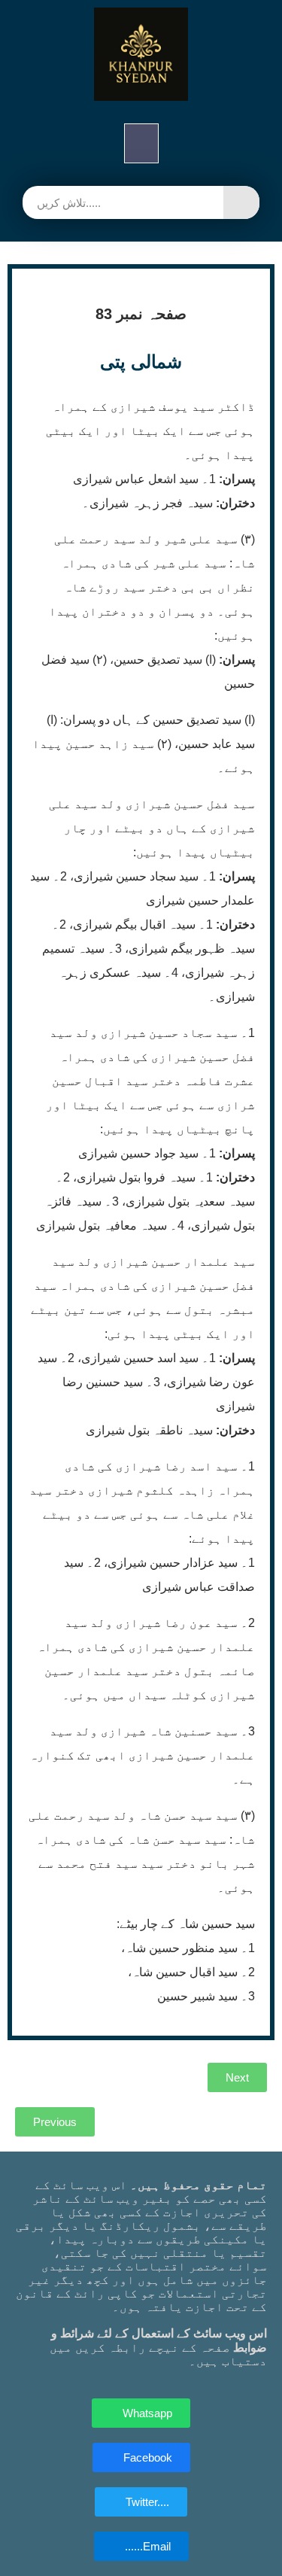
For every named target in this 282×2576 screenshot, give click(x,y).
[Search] (241, 202)
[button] (141, 143)
